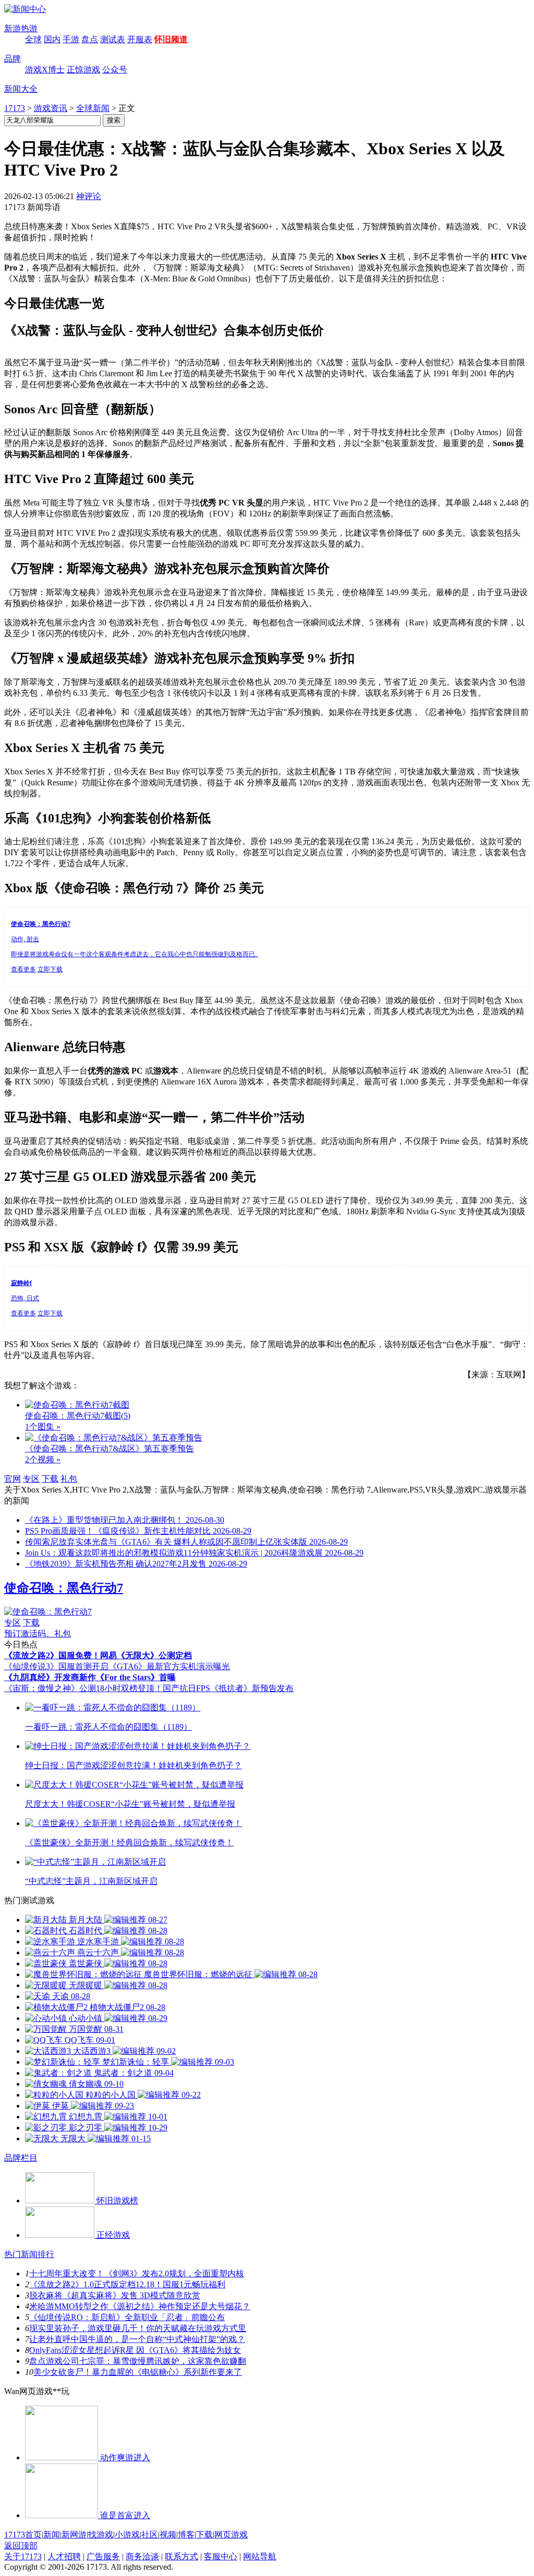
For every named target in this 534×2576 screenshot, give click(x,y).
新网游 (74, 2535)
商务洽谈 (142, 2556)
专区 (31, 1479)
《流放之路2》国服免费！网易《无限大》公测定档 (98, 1655)
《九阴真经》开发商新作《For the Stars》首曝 (90, 1677)
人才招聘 (64, 2556)
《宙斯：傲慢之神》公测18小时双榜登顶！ (83, 1688)
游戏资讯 (51, 108)
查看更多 (23, 969)
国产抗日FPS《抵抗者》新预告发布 (228, 1688)
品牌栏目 (21, 2158)
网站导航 (260, 2556)
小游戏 (127, 2535)
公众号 (115, 70)
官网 (13, 1479)
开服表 (140, 39)
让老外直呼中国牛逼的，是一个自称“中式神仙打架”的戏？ (137, 2339)
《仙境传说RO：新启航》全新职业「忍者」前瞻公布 (127, 2317)
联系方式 (181, 2556)
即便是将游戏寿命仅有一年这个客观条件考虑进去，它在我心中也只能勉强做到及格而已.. (135, 954)
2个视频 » (43, 1459)
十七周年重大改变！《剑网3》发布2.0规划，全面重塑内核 (137, 2273)
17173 (15, 108)
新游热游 (21, 28)
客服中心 (221, 2556)
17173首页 (23, 2535)
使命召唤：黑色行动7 (64, 1588)
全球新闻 (93, 108)
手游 (71, 39)
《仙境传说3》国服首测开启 (56, 1666)
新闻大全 (21, 89)
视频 (168, 2535)
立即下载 (50, 969)
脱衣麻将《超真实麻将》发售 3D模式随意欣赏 (115, 2295)
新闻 (52, 2535)
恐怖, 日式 (25, 1298)
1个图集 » (43, 1427)
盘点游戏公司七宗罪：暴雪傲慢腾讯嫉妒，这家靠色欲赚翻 (138, 2361)
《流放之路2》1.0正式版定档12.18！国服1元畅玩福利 (127, 2284)
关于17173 (23, 2556)
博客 (186, 2535)
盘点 (90, 39)
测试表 (113, 39)
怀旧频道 (171, 39)
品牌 (13, 59)
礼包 (69, 1479)
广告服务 (103, 2556)
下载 (50, 1479)
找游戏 (101, 2535)
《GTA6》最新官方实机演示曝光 (169, 1666)
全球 (33, 39)
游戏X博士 (45, 70)
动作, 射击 (25, 939)
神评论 (89, 196)
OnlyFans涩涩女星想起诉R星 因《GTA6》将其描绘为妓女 (135, 2350)
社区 (150, 2535)
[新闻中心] (25, 9)
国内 (52, 39)
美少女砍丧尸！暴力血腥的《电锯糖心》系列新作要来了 (138, 2372)
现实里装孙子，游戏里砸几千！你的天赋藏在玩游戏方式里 (138, 2328)
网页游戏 (231, 2535)
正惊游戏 (83, 70)
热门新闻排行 (29, 2254)
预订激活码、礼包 (38, 1634)
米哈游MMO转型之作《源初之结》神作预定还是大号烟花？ (140, 2306)
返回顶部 (21, 2546)
